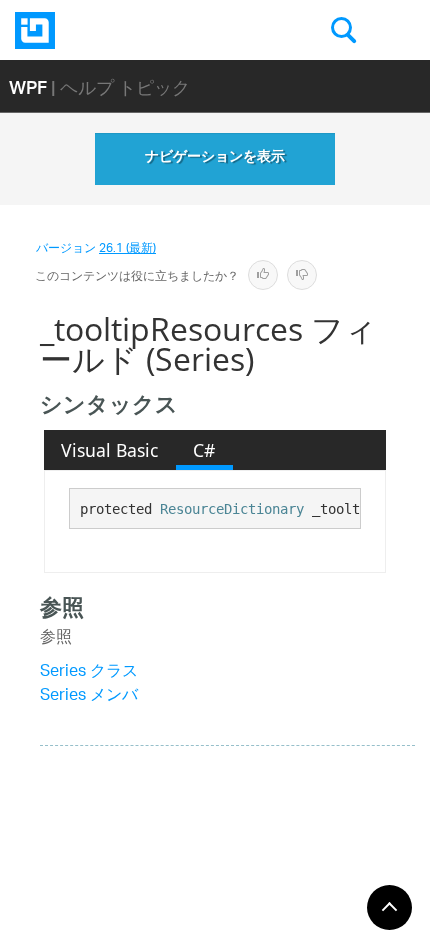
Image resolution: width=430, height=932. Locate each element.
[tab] (110, 450)
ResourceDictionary (232, 509)
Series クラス (89, 672)
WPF (28, 86)
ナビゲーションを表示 (215, 159)
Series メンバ (89, 696)
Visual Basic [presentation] (109, 450)
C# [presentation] (204, 450)
